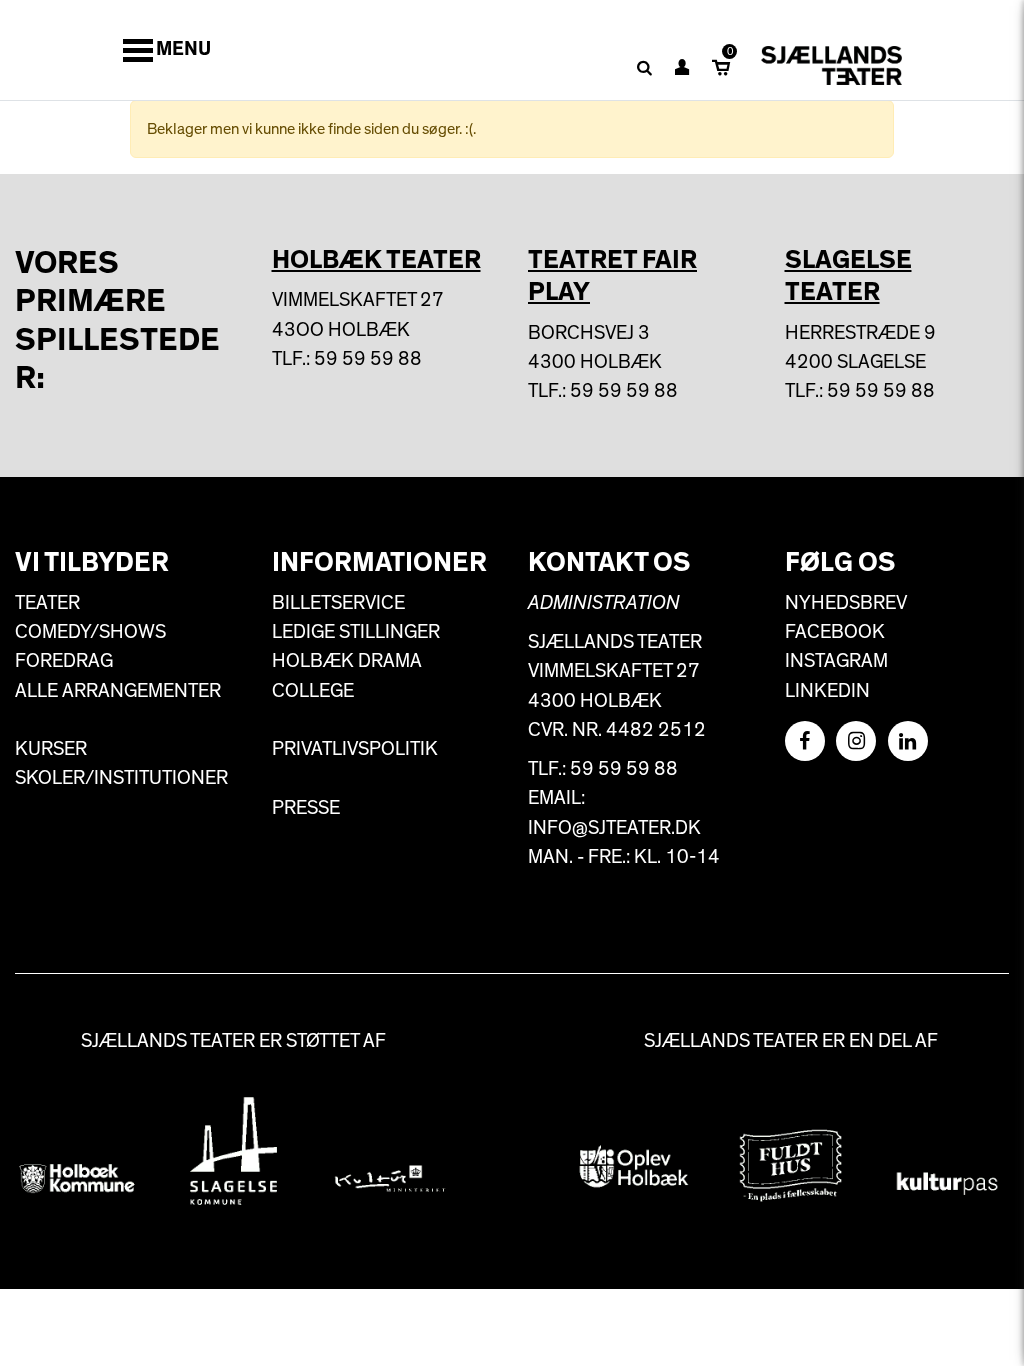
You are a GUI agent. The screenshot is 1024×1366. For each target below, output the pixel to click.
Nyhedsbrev (846, 603)
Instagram (836, 661)
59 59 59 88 (368, 359)
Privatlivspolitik (355, 749)
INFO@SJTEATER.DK (614, 828)
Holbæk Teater (376, 260)
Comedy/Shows (90, 632)
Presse (306, 808)
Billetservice (338, 603)
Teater (47, 603)
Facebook (835, 632)
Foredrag (64, 661)
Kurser (51, 749)
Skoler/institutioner (121, 778)
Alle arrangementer (118, 691)
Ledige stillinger (356, 632)
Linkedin (827, 691)
